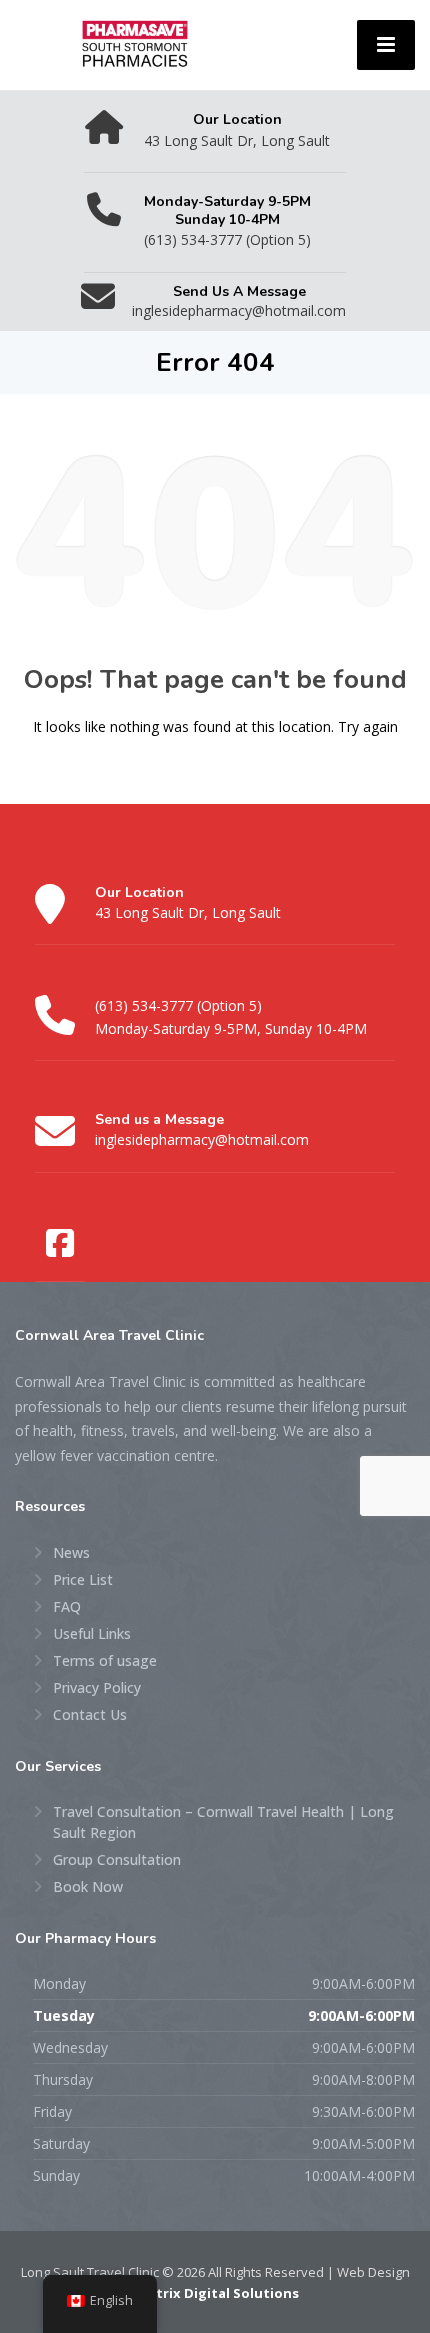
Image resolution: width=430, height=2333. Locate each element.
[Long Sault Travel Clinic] (135, 42)
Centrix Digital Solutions (215, 2293)
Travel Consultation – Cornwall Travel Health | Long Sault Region (223, 1822)
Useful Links (92, 1633)
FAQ (67, 1606)
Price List (83, 1579)
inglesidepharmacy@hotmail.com (202, 1139)
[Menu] (386, 45)
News (71, 1552)
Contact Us (90, 1714)
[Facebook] (60, 1244)
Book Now (88, 1886)
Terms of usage (105, 1660)
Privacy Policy (97, 1687)
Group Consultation (117, 1859)
